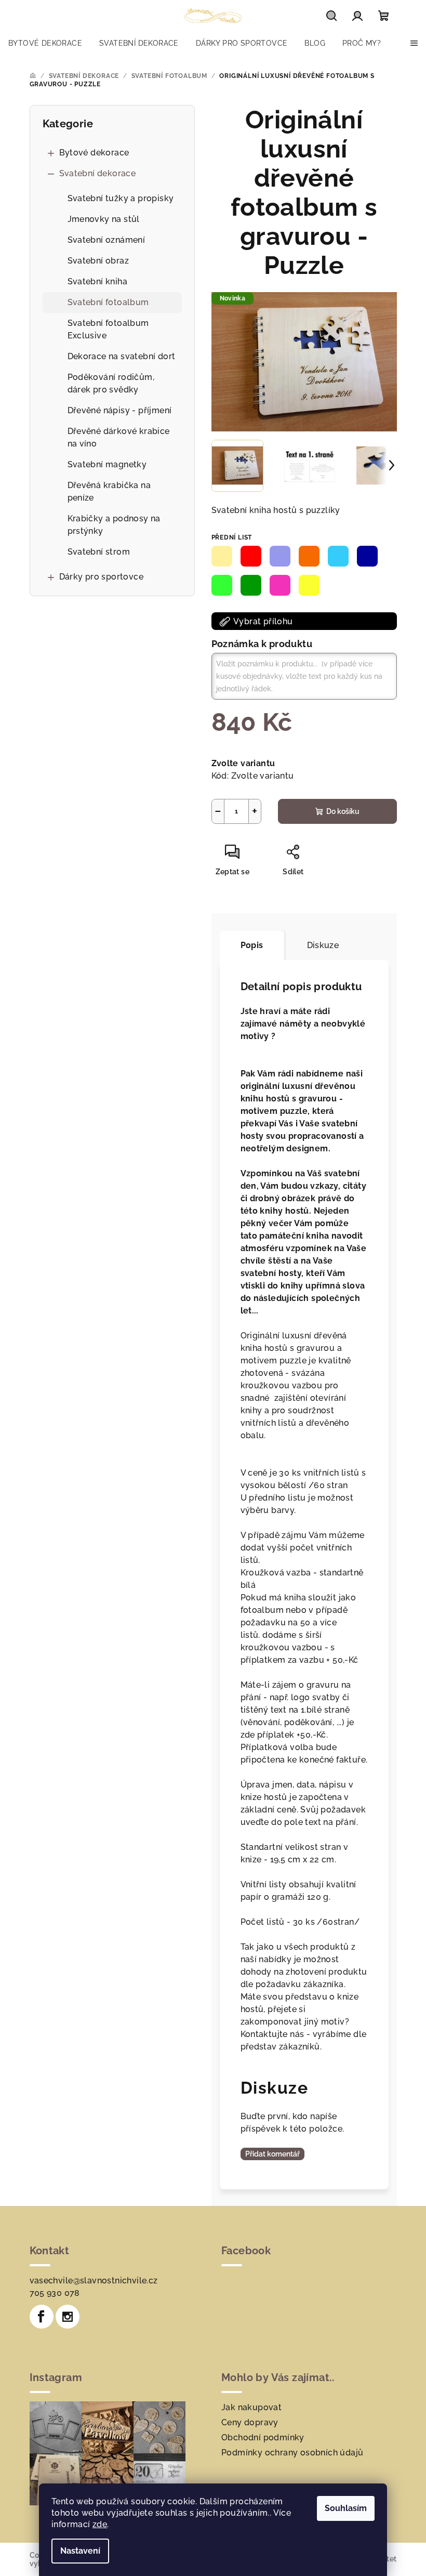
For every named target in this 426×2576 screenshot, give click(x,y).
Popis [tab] (252, 945)
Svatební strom (99, 552)
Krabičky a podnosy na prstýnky (114, 525)
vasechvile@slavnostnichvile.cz (94, 2281)
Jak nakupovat (251, 2407)
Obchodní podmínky (263, 2437)
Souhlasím (346, 2508)
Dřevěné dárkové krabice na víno (119, 437)
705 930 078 (55, 2293)
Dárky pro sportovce (102, 577)
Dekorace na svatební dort (122, 356)
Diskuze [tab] (323, 945)
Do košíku (343, 811)
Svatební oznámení (106, 240)
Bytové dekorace (94, 153)
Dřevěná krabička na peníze (109, 491)
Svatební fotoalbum (108, 302)
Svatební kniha (98, 281)
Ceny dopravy (250, 2422)
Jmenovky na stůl (104, 219)
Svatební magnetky (107, 464)
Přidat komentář (272, 2154)
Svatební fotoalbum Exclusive (108, 329)
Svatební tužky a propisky (121, 198)
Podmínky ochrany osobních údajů (292, 2453)
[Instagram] (68, 2317)
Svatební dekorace (98, 173)
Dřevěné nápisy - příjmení (120, 410)
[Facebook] (42, 2317)
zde (100, 2524)
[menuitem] (45, 43)
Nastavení (80, 2551)
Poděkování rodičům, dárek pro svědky (111, 383)
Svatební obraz (98, 261)
